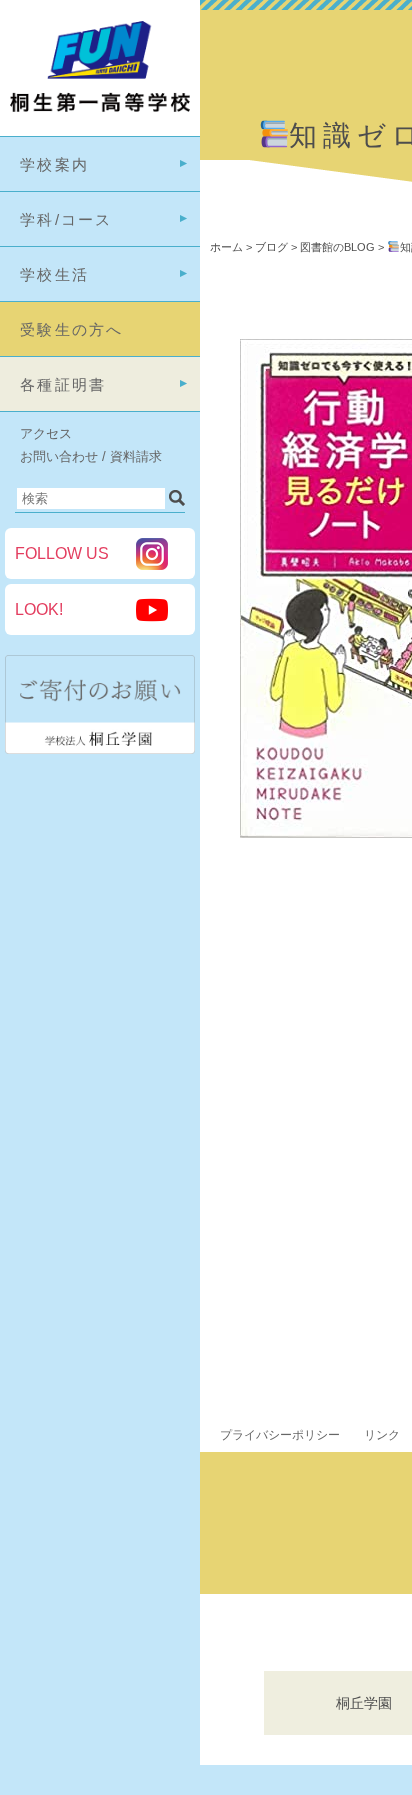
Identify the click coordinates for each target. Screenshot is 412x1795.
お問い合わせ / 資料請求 (91, 456)
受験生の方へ (72, 329)
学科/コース (66, 219)
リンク (382, 1435)
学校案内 (54, 164)
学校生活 (54, 274)
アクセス (46, 433)
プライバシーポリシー (280, 1435)
